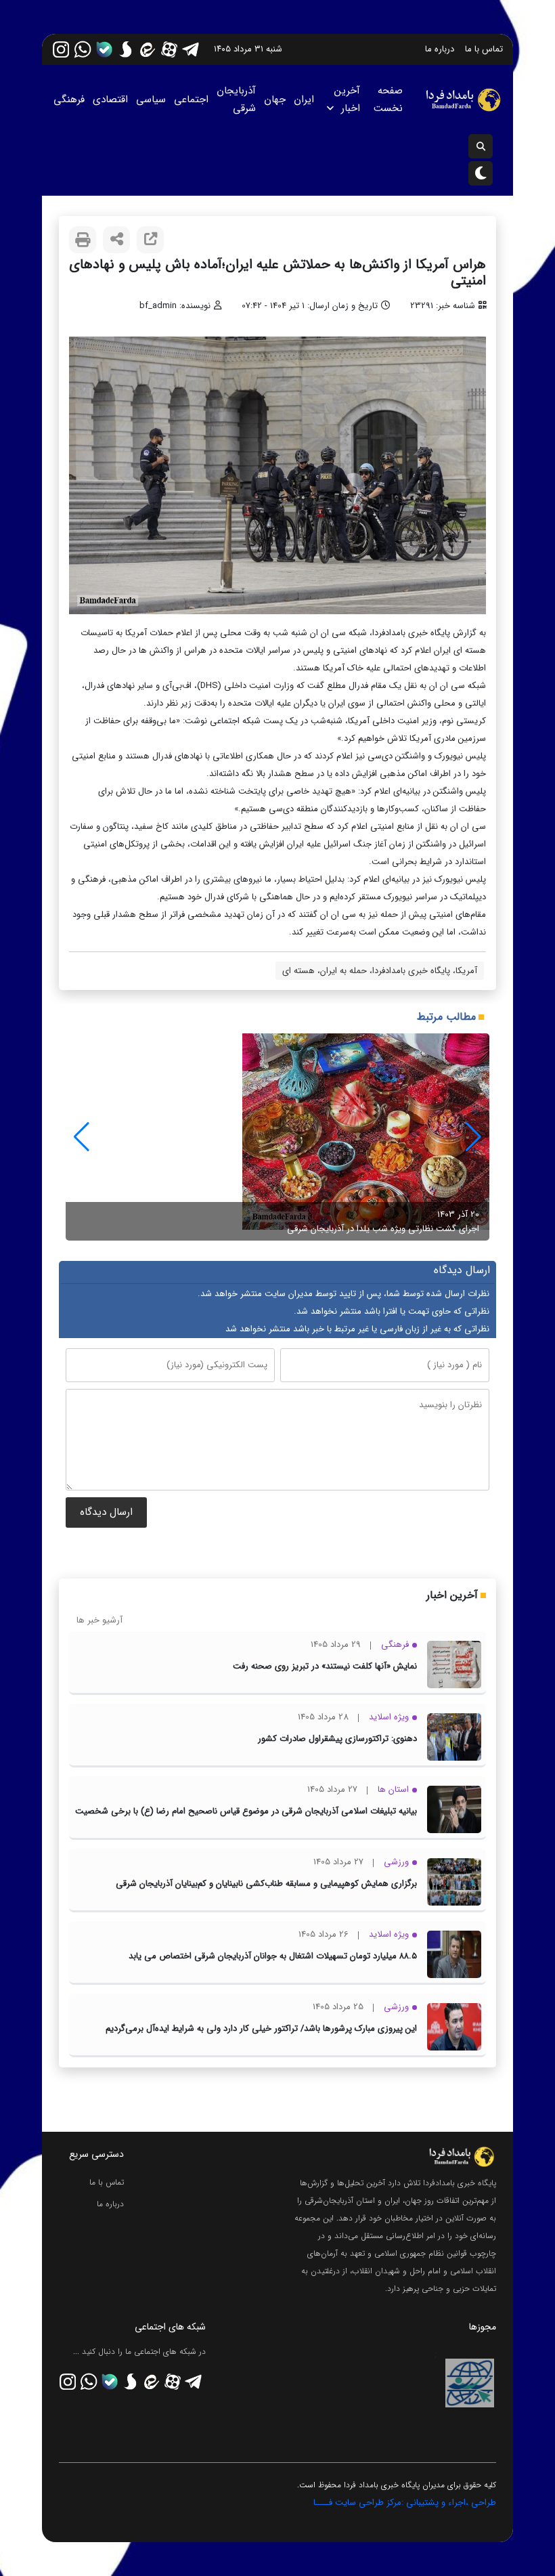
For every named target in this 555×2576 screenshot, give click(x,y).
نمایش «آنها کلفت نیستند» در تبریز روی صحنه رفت (325, 1666)
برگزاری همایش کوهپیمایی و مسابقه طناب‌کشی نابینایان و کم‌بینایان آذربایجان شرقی (266, 1884)
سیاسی (151, 100)
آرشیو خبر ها (99, 1620)
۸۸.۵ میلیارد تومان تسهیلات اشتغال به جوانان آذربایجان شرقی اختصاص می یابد (273, 1956)
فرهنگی (69, 100)
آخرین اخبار (347, 100)
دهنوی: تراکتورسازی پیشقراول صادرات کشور (337, 1739)
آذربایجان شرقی (236, 100)
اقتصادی (110, 100)
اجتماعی (191, 100)
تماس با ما (484, 49)
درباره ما (440, 49)
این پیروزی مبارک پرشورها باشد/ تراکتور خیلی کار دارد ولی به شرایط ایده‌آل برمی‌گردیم (261, 2028)
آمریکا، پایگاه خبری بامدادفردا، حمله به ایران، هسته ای (380, 971)
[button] (82, 1137)
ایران (304, 100)
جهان (275, 100)
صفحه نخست (388, 100)
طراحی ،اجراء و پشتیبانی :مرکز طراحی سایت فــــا (405, 2503)
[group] (277, 1137)
